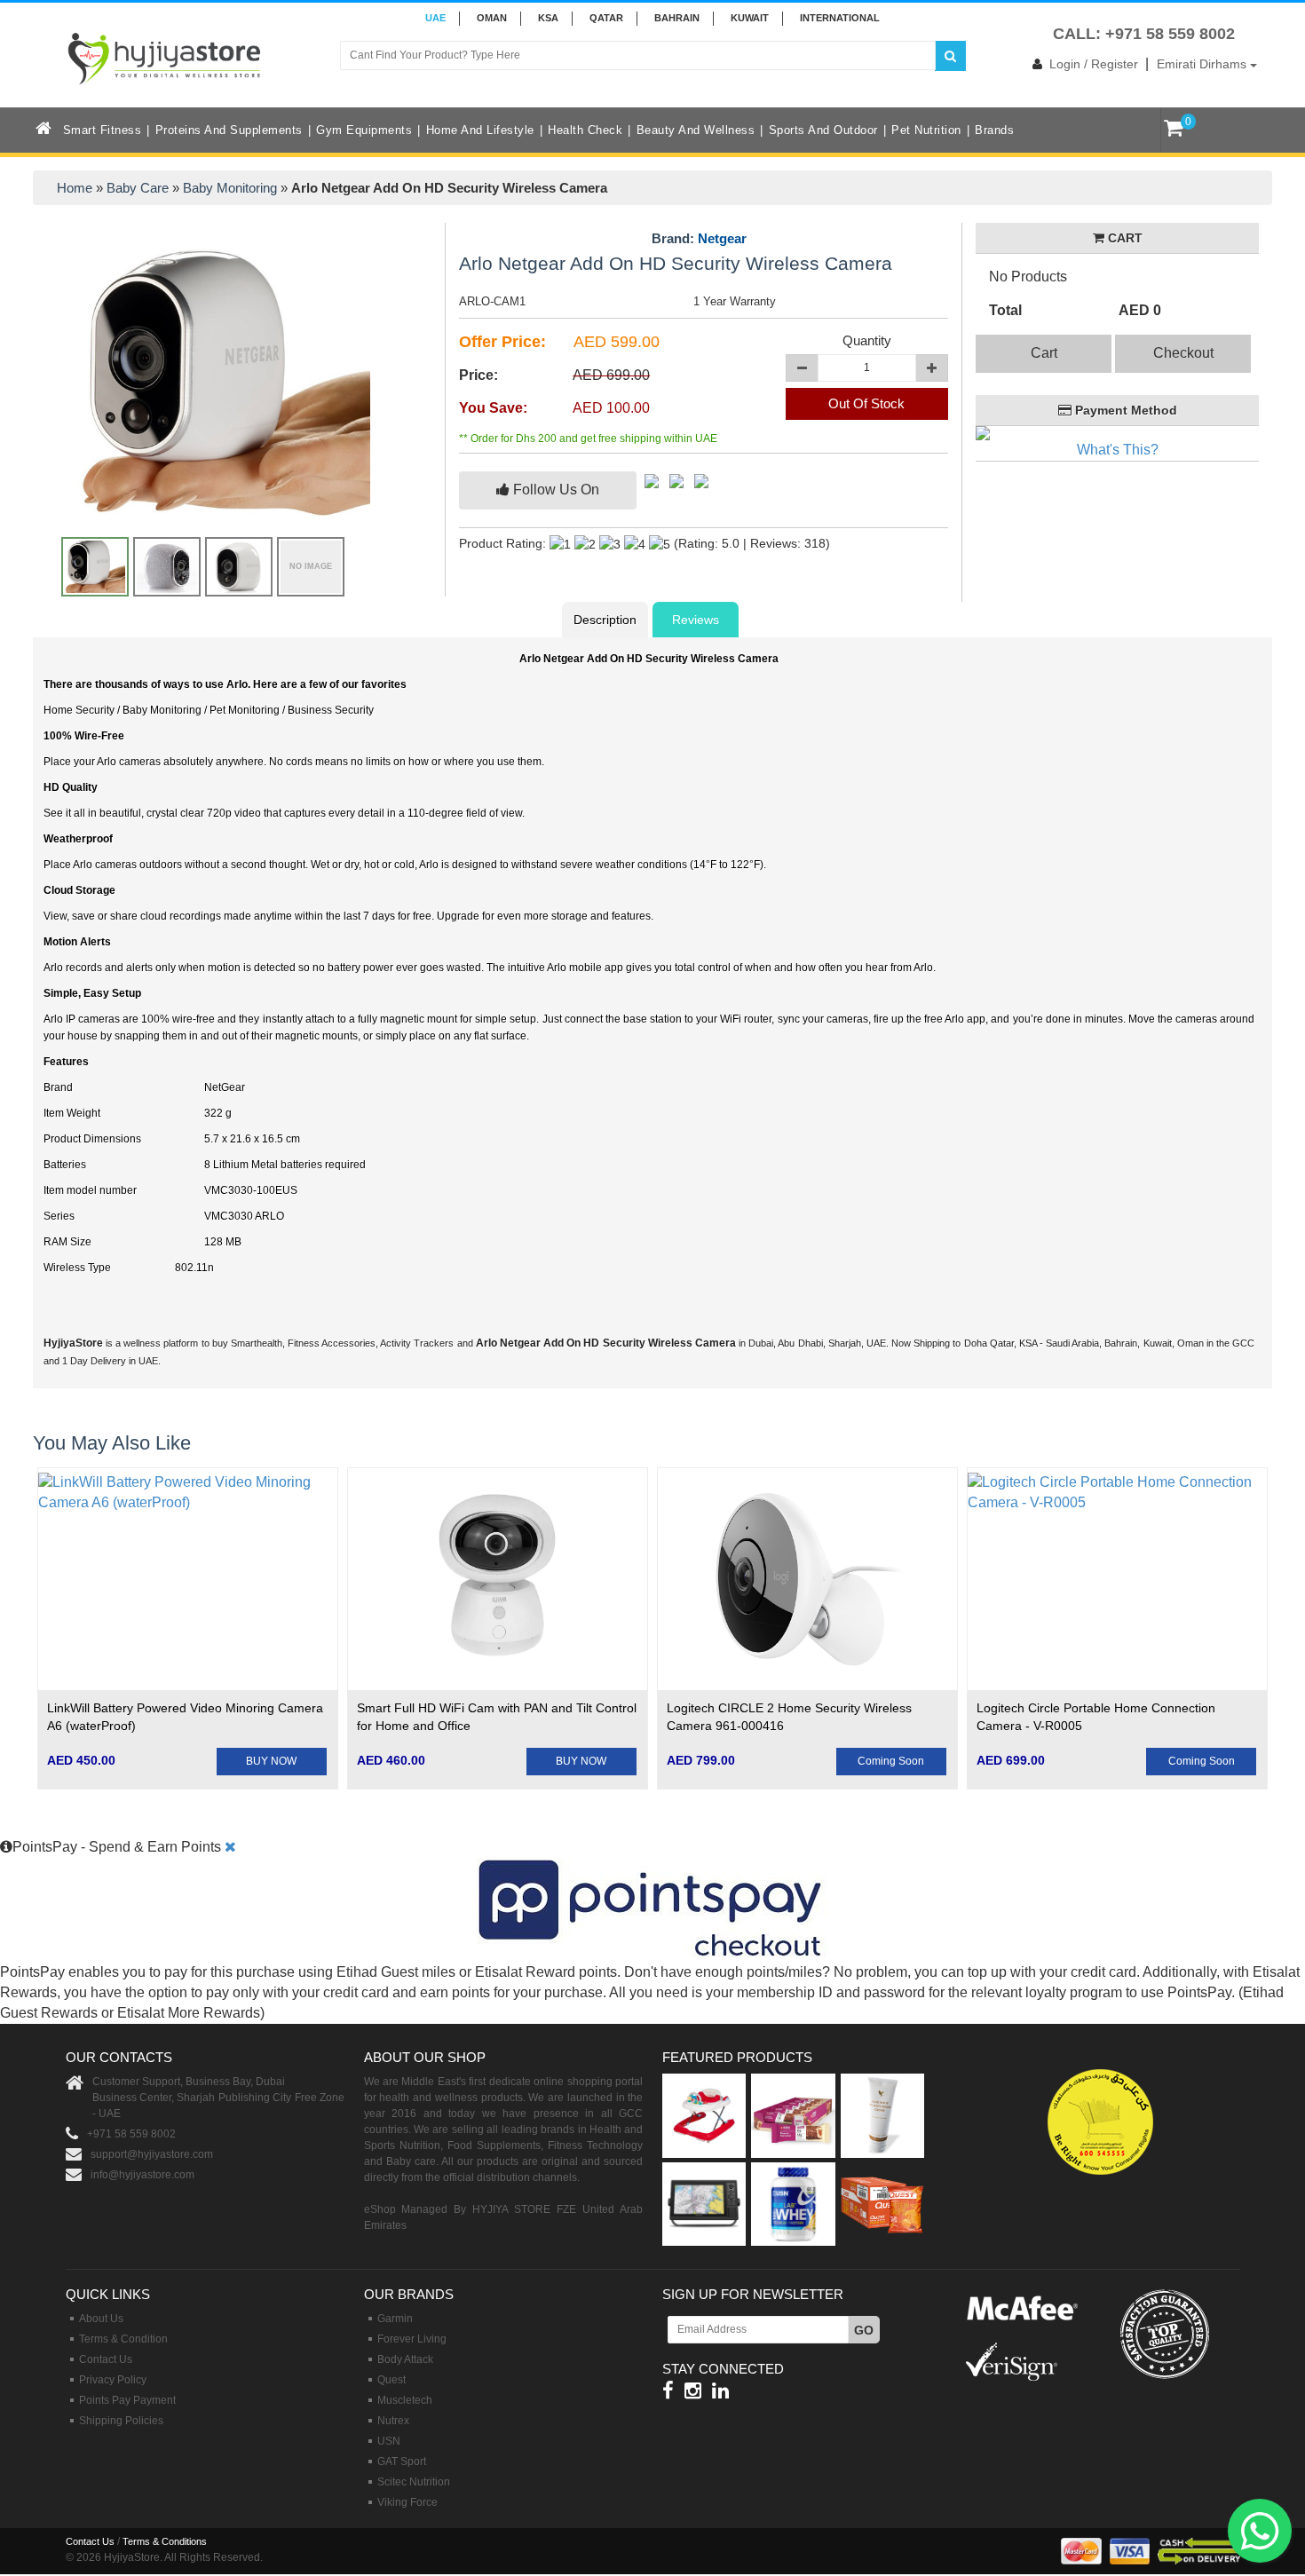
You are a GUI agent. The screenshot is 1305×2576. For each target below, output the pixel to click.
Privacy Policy (113, 2380)
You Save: (493, 408)
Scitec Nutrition (414, 2482)
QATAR (606, 18)
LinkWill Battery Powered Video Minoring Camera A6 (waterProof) (185, 1717)
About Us (101, 2319)
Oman (492, 18)
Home (75, 188)
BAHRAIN (677, 18)
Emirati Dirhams (1203, 64)
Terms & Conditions (165, 2541)
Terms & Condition (123, 2339)
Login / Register (1094, 64)
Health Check (585, 130)
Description (605, 620)
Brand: (699, 239)
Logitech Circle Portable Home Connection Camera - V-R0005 (1096, 1717)
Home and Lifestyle (480, 130)
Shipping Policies (121, 2421)
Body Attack (405, 2359)
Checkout (1183, 353)
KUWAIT (750, 18)
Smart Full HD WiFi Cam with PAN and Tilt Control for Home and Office (497, 1717)
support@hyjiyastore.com (152, 2154)
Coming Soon (891, 1761)
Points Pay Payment (127, 2400)
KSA (548, 18)
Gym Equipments (364, 130)
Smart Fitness (103, 130)
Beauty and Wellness (696, 130)
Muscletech (405, 2400)
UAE (435, 18)
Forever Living (412, 2339)
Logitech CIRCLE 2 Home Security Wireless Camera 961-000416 (789, 1717)
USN (389, 2441)
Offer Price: (502, 342)
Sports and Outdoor (823, 130)
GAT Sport (402, 2461)
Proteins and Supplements (229, 130)
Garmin (395, 2319)
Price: (478, 375)
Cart (1044, 353)
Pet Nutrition (926, 130)
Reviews (696, 620)
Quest (391, 2380)
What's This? (1118, 450)
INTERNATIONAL (840, 18)
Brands (994, 130)
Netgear (722, 238)
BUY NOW (271, 1761)
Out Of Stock (866, 403)
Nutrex (393, 2421)
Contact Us (106, 2359)
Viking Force (407, 2502)
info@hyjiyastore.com (142, 2175)
